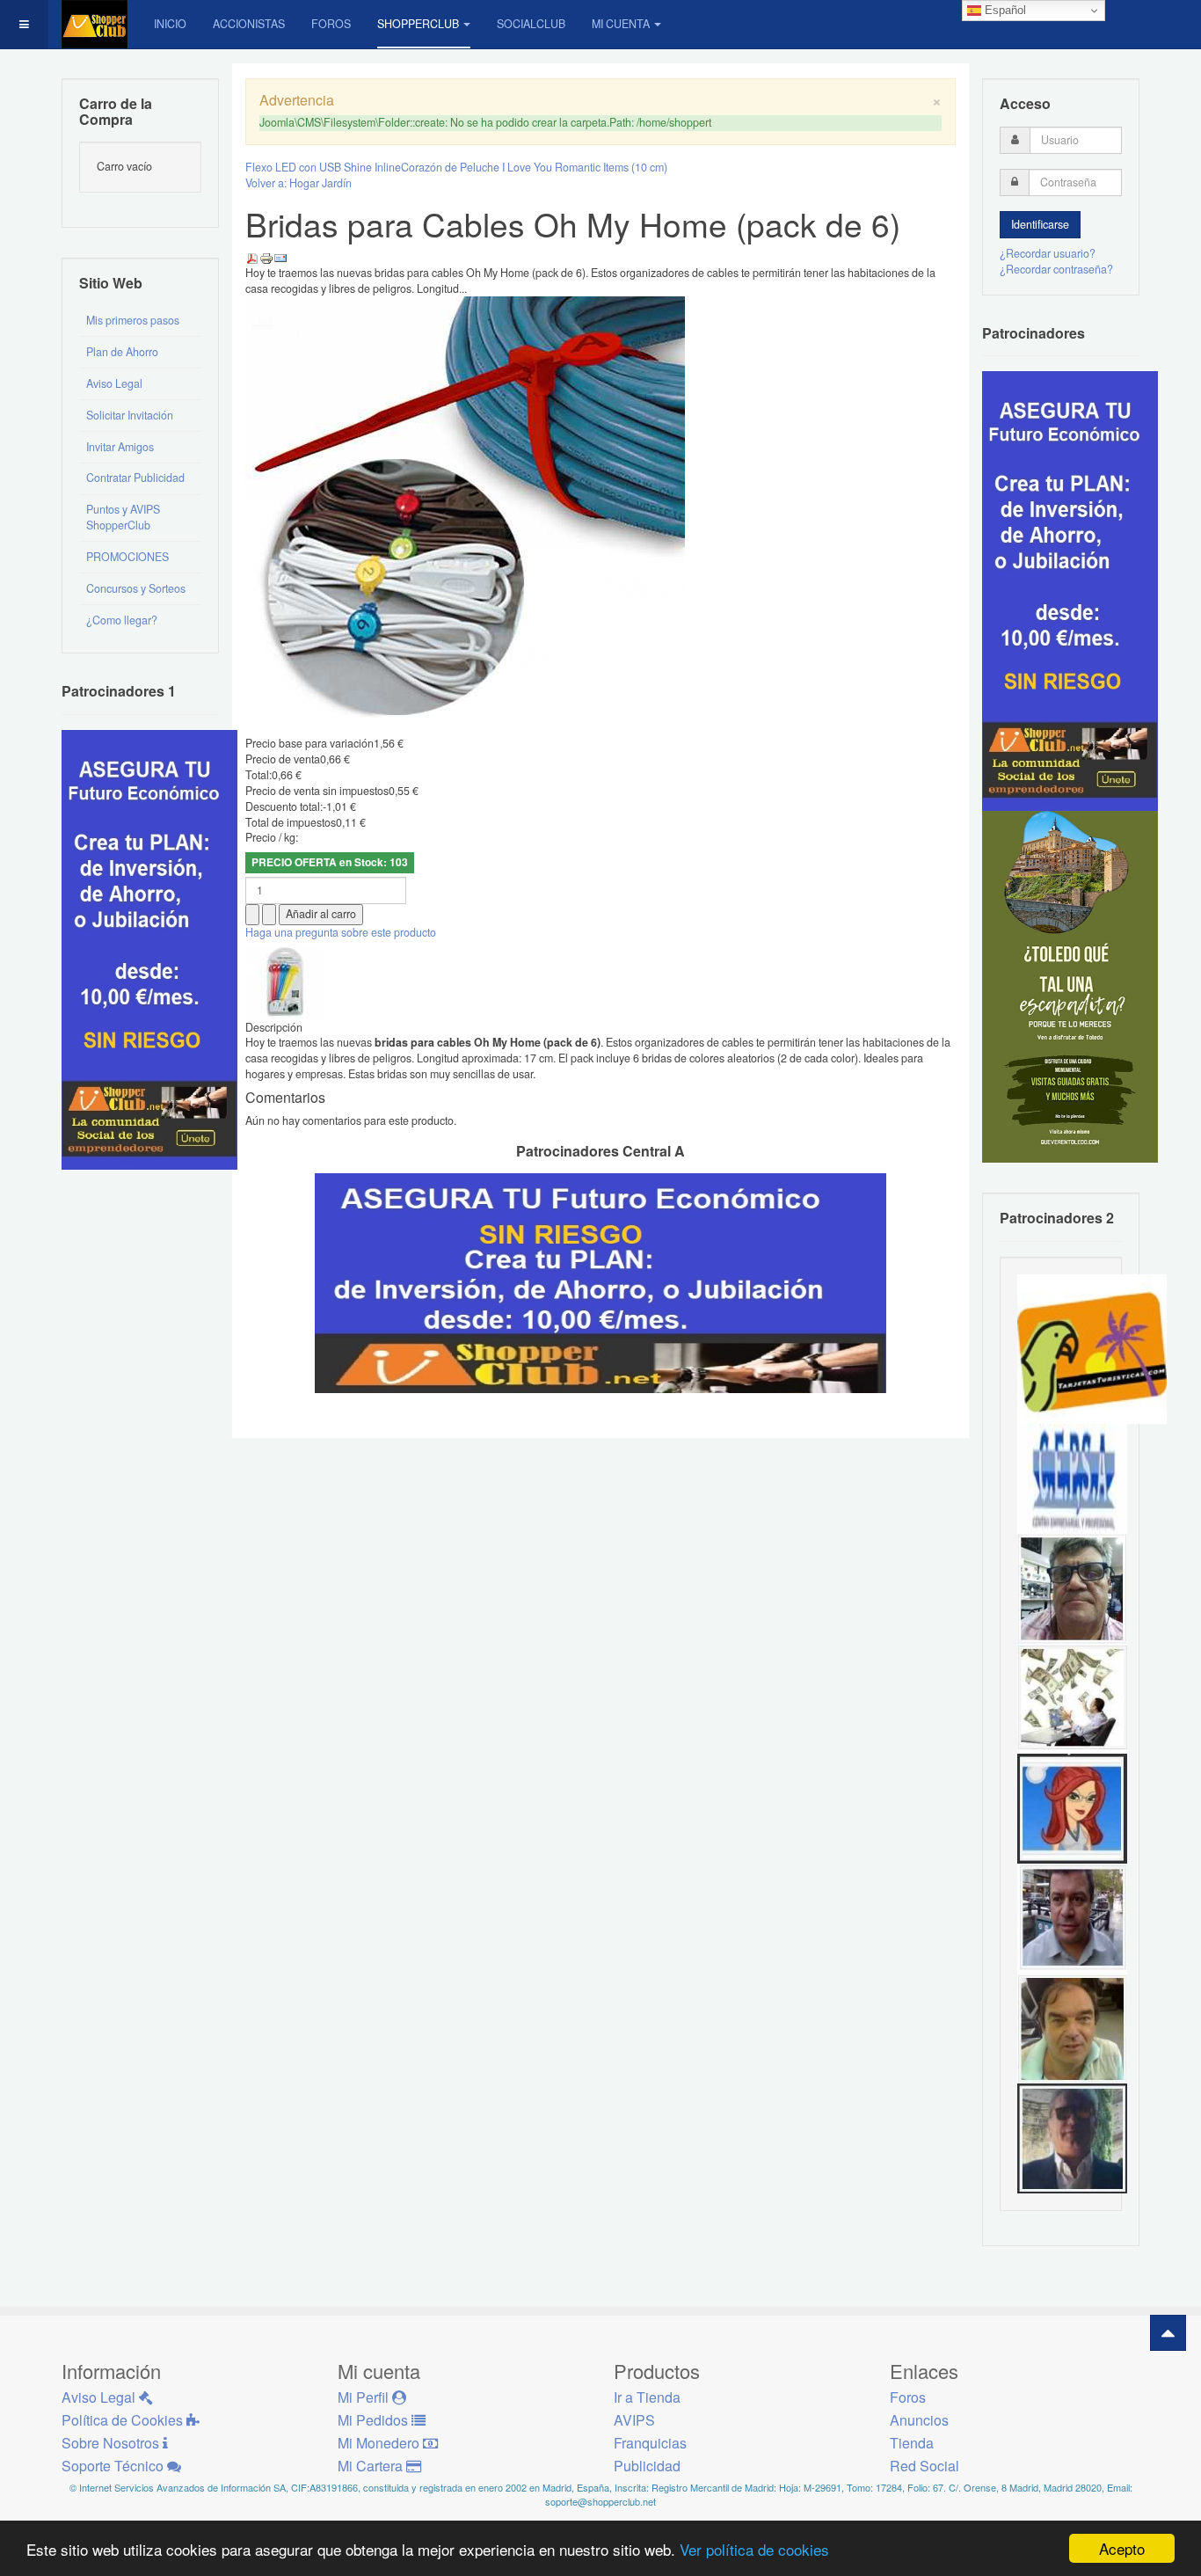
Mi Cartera (372, 2466)
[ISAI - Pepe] (1072, 1917)
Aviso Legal (114, 383)
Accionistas (249, 24)
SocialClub (531, 24)
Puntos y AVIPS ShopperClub (123, 517)
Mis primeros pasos (133, 320)
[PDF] (252, 257)
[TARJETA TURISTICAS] (1092, 1347)
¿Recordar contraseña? (1056, 269)
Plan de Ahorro (122, 352)
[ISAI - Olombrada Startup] (1070, 590)
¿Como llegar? (122, 620)
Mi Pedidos (375, 2420)
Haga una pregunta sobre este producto (341, 932)
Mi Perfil (365, 2397)
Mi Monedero (380, 2443)
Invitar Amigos (120, 447)
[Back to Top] (1168, 2333)
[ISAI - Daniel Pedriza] (1072, 1587)
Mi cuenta (621, 24)
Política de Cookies (124, 2420)
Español (1004, 10)
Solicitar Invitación (130, 415)
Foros (331, 24)
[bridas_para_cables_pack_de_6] (285, 979)
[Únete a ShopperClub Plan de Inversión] (600, 1281)
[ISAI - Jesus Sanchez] (1072, 2137)
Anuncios (919, 2420)
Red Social (924, 2466)
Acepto (1122, 2548)
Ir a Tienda (647, 2397)
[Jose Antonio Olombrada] (149, 948)
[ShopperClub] (95, 24)
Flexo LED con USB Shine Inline (323, 167)
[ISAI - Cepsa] (1072, 1478)
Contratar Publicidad (135, 478)
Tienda (912, 2443)
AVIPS (634, 2420)
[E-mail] (280, 257)
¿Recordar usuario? (1048, 253)
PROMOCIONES (127, 557)
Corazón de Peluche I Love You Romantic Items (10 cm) (534, 167)
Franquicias (650, 2443)
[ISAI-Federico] (1072, 1697)
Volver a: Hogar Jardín (298, 183)
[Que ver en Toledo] (1070, 986)
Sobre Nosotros (112, 2443)
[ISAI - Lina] (1072, 1807)
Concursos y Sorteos (136, 588)
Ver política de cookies (754, 2549)
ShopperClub (418, 24)
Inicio (170, 24)
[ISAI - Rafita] (1072, 2027)
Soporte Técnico (114, 2466)
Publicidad (647, 2466)
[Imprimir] (266, 257)
